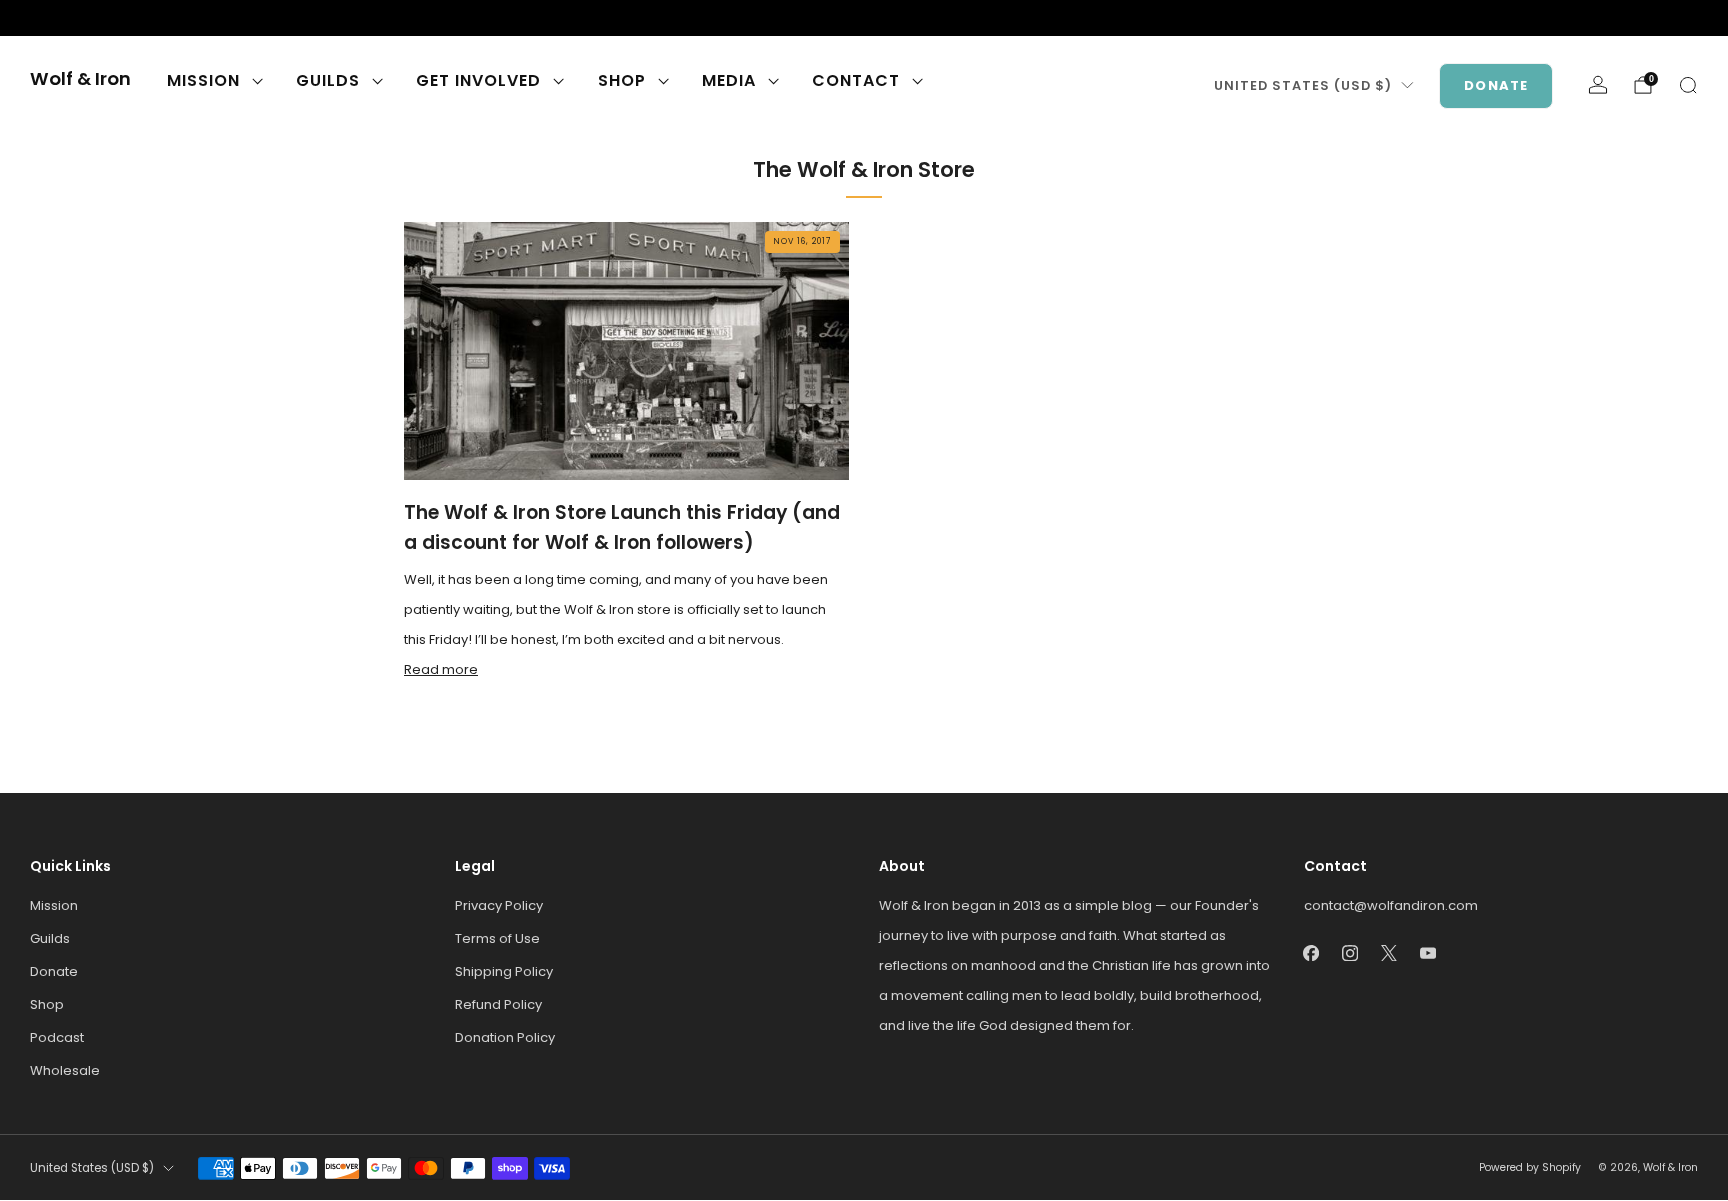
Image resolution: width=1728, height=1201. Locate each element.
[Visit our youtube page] (136, 18)
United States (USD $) (1303, 85)
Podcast (57, 1037)
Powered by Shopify (1530, 1167)
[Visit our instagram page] (72, 18)
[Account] (1598, 85)
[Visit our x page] (104, 18)
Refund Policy (498, 1004)
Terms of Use (497, 938)
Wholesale (65, 1070)
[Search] (1688, 85)
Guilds (328, 80)
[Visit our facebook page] (40, 18)
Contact (856, 80)
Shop (622, 80)
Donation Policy (505, 1037)
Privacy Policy (499, 905)
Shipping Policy (504, 971)
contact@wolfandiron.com (1391, 905)
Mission (203, 80)
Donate (1496, 85)
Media (729, 80)
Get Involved (478, 80)
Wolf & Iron (80, 79)
